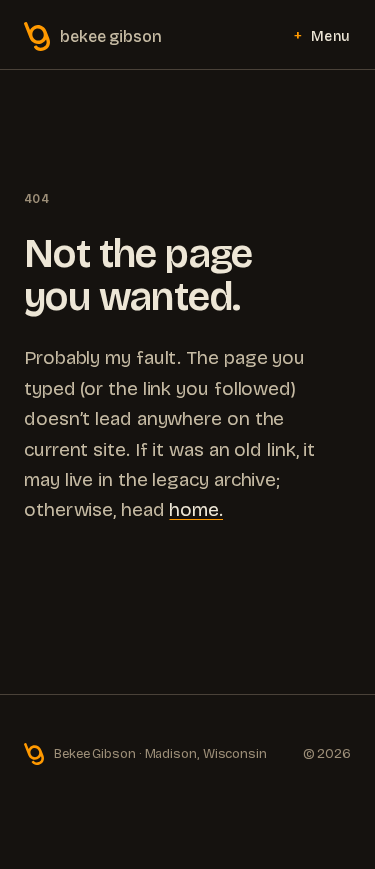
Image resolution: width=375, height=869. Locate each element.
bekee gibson (111, 36)
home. (196, 509)
